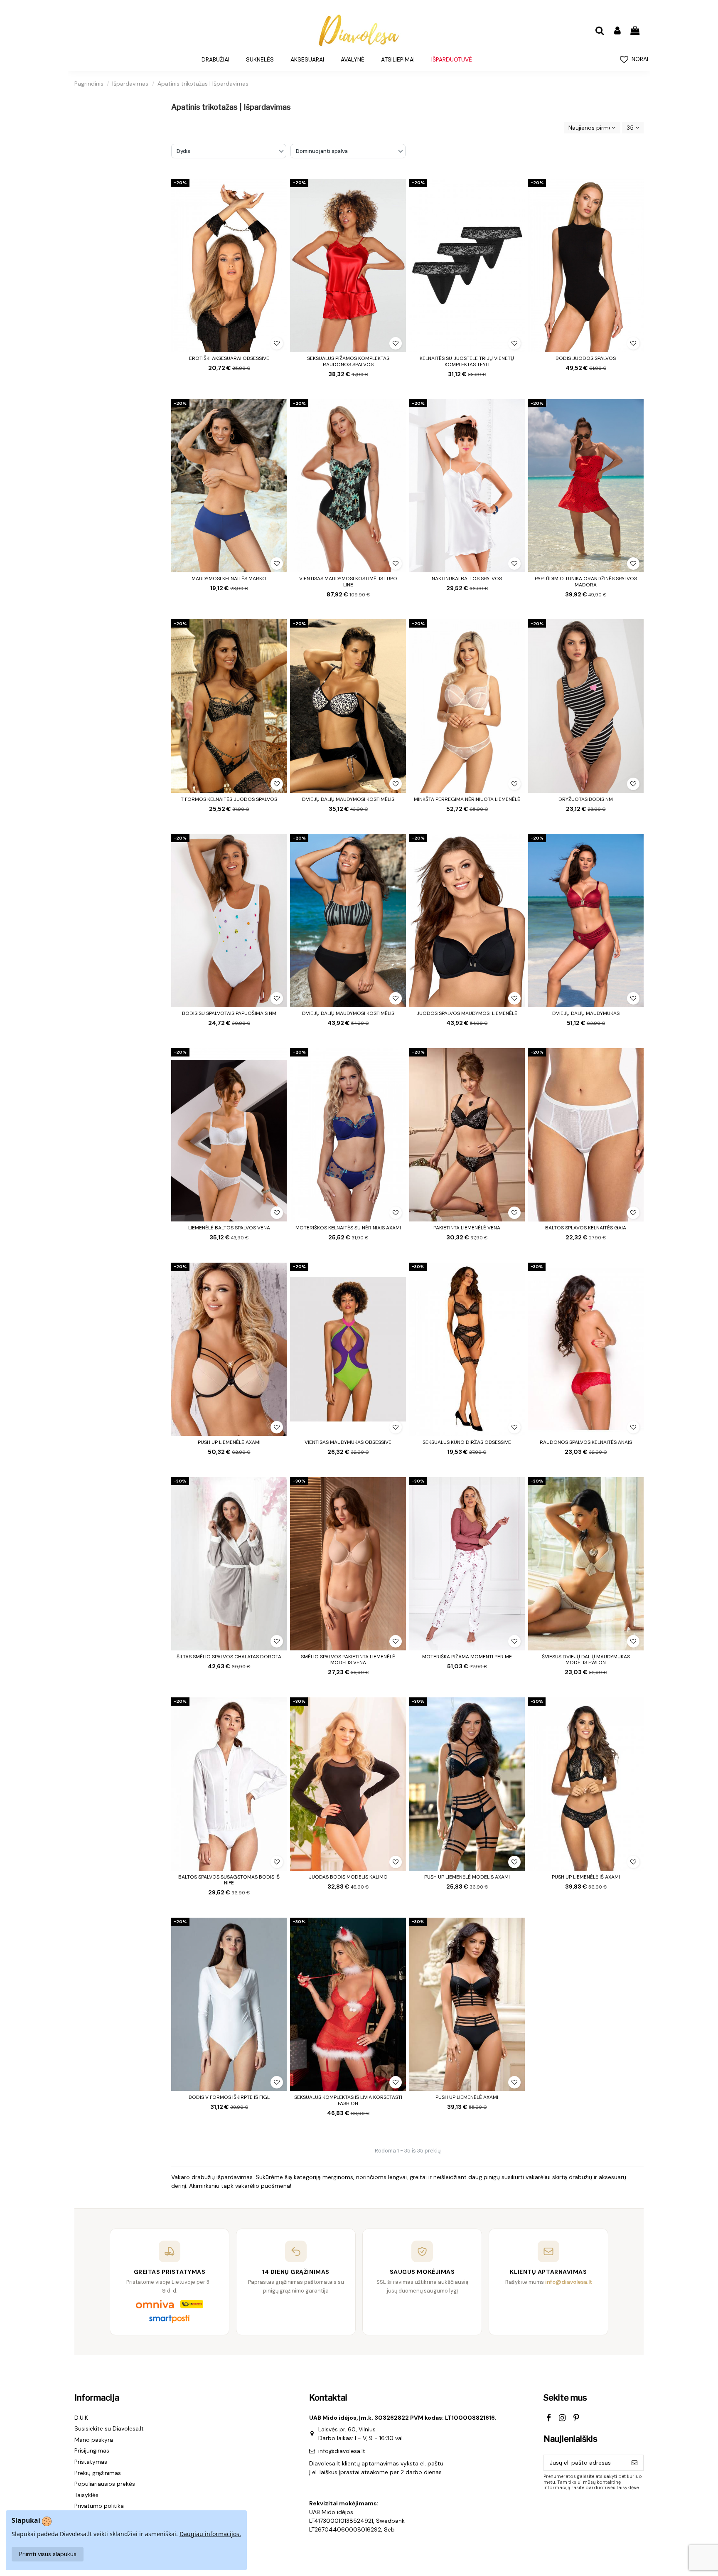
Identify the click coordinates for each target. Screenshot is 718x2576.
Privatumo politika (99, 2506)
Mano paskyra (94, 2440)
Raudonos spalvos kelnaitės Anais (586, 1442)
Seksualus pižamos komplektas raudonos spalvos (348, 361)
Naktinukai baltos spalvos (467, 579)
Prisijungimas (92, 2450)
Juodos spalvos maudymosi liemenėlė (467, 1013)
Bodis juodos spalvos (586, 358)
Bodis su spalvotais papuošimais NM (229, 1013)
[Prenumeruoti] (634, 2463)
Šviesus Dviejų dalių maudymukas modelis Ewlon (586, 1660)
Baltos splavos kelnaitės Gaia (586, 1228)
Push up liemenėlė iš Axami (586, 1877)
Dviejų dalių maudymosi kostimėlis (348, 799)
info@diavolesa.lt (342, 2451)
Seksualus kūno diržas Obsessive (467, 1442)
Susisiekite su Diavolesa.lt (109, 2428)
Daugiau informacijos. (210, 2534)
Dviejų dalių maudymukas (586, 1013)
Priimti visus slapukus (48, 2554)
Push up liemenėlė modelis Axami (467, 1877)
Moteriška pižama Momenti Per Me (467, 1657)
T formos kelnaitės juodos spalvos (229, 799)
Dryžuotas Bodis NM (586, 799)
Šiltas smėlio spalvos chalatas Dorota (229, 1657)
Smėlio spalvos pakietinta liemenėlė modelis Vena (348, 1660)
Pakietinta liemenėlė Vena (467, 1228)
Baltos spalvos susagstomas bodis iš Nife (229, 1880)
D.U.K (81, 2418)
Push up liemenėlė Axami (229, 1442)
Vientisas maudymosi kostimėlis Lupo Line (348, 581)
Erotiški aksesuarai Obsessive (229, 358)
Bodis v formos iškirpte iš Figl (229, 2097)
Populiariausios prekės (105, 2484)
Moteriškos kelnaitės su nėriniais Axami (348, 1228)
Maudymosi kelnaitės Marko (229, 579)
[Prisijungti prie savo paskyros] (617, 31)
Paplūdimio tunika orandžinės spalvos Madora (586, 581)
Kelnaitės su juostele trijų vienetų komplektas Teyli (467, 361)
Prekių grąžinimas (98, 2473)
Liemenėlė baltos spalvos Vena (229, 1228)
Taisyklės (86, 2495)
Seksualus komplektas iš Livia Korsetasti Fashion (348, 2100)
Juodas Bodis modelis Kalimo (348, 1877)
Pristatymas (91, 2462)
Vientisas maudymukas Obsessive (348, 1442)
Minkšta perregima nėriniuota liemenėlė (467, 799)
